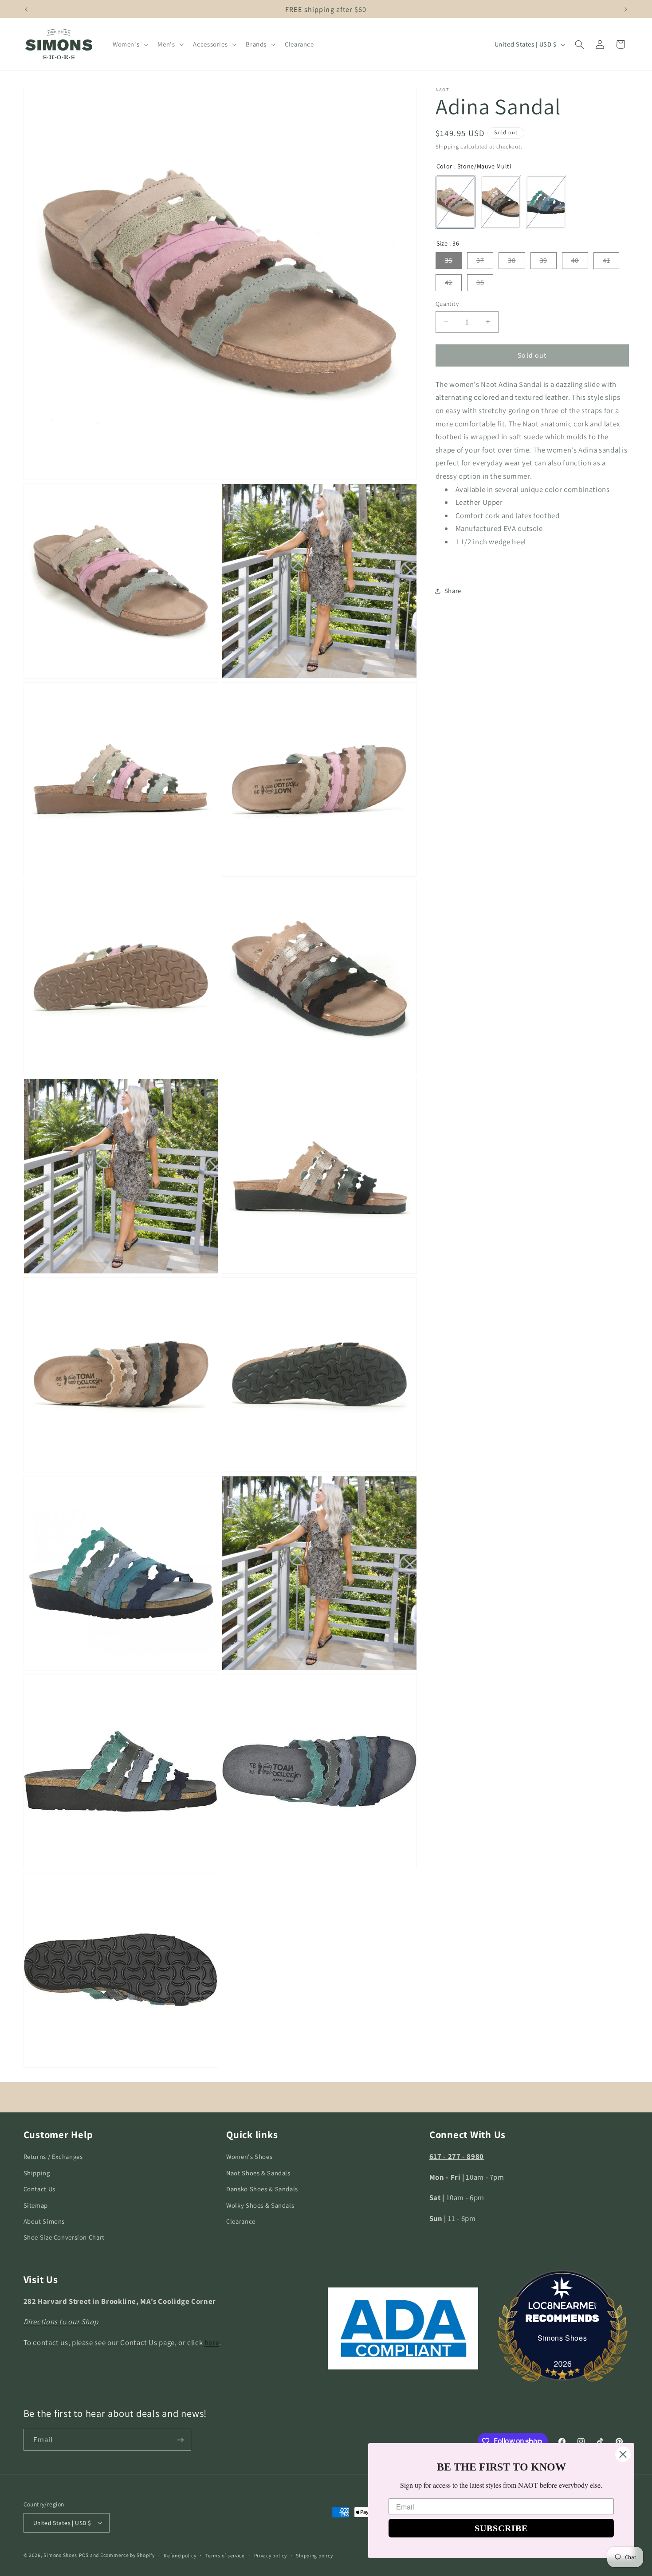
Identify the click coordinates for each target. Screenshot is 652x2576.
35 (480, 283)
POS (84, 2555)
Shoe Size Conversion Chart (64, 2237)
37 (480, 260)
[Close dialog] (623, 2454)
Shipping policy (314, 2555)
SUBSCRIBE (501, 2528)
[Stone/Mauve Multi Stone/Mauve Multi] (456, 202)
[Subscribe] (180, 2440)
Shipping (447, 146)
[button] (129, 44)
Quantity (447, 304)
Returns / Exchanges (53, 2156)
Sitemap (36, 2205)
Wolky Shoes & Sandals (260, 2205)
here (212, 2342)
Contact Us (39, 2189)
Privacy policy (271, 2555)
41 (606, 260)
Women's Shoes (249, 2156)
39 (544, 260)
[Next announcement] (626, 9)
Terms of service (225, 2555)
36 (449, 260)
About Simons (44, 2221)
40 (575, 260)
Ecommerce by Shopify (128, 2555)
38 (512, 260)
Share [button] (453, 591)
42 (449, 283)
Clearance (241, 2221)
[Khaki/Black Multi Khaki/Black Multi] (501, 202)
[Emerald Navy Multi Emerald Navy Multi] (546, 202)
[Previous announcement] (26, 9)
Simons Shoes (562, 2338)
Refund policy (180, 2555)
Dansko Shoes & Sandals (262, 2189)
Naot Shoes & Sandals (258, 2172)
